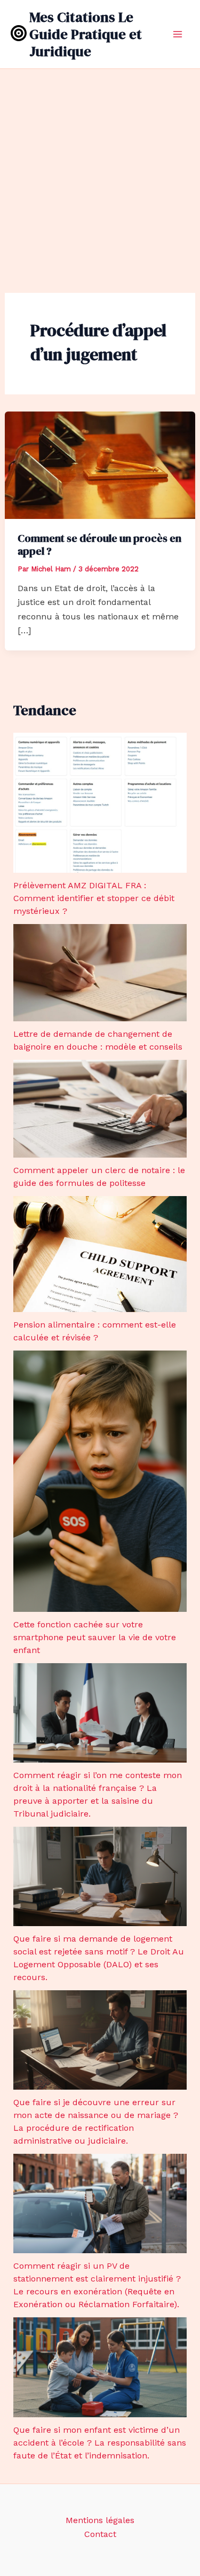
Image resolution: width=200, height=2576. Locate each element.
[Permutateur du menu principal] (178, 34)
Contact (100, 2534)
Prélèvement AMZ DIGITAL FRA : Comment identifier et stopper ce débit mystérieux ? (94, 898)
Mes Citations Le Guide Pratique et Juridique (86, 34)
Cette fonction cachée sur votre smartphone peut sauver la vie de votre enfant (95, 1637)
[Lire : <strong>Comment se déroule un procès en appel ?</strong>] (100, 464)
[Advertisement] (100, 174)
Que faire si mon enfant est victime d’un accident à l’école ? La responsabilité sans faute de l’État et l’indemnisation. (100, 2443)
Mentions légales (100, 2520)
